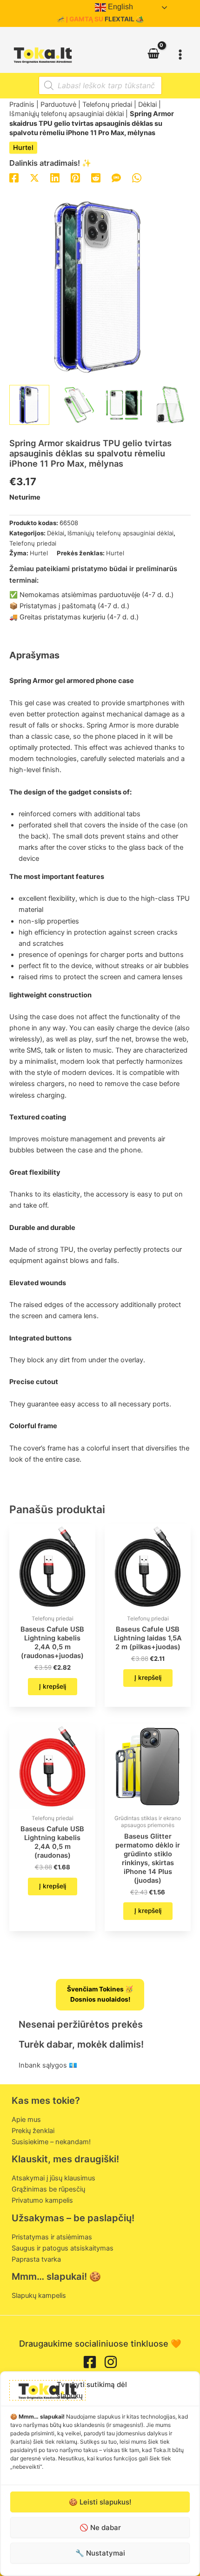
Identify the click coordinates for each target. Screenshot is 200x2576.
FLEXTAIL (120, 19)
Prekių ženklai (33, 2131)
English (120, 7)
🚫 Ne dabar (100, 2527)
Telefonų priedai (107, 104)
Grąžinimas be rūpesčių (48, 2189)
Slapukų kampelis (39, 2296)
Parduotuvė (58, 104)
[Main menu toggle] (180, 54)
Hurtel (23, 148)
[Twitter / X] (34, 178)
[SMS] (116, 178)
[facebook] (90, 2362)
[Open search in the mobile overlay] (100, 85)
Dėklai (147, 104)
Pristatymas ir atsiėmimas (52, 2237)
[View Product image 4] (171, 405)
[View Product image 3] (124, 405)
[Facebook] (14, 178)
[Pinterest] (75, 178)
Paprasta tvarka (36, 2259)
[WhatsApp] (137, 178)
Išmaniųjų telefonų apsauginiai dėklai (67, 114)
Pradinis (22, 104)
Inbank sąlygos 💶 (48, 2065)
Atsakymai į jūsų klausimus (53, 2178)
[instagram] (111, 2362)
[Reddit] (96, 178)
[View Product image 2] (76, 405)
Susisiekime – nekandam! (51, 2142)
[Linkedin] (55, 178)
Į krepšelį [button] (53, 1686)
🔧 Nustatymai (100, 2553)
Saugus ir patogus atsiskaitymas (63, 2248)
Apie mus (26, 2120)
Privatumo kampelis (42, 2200)
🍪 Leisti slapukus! (100, 2502)
